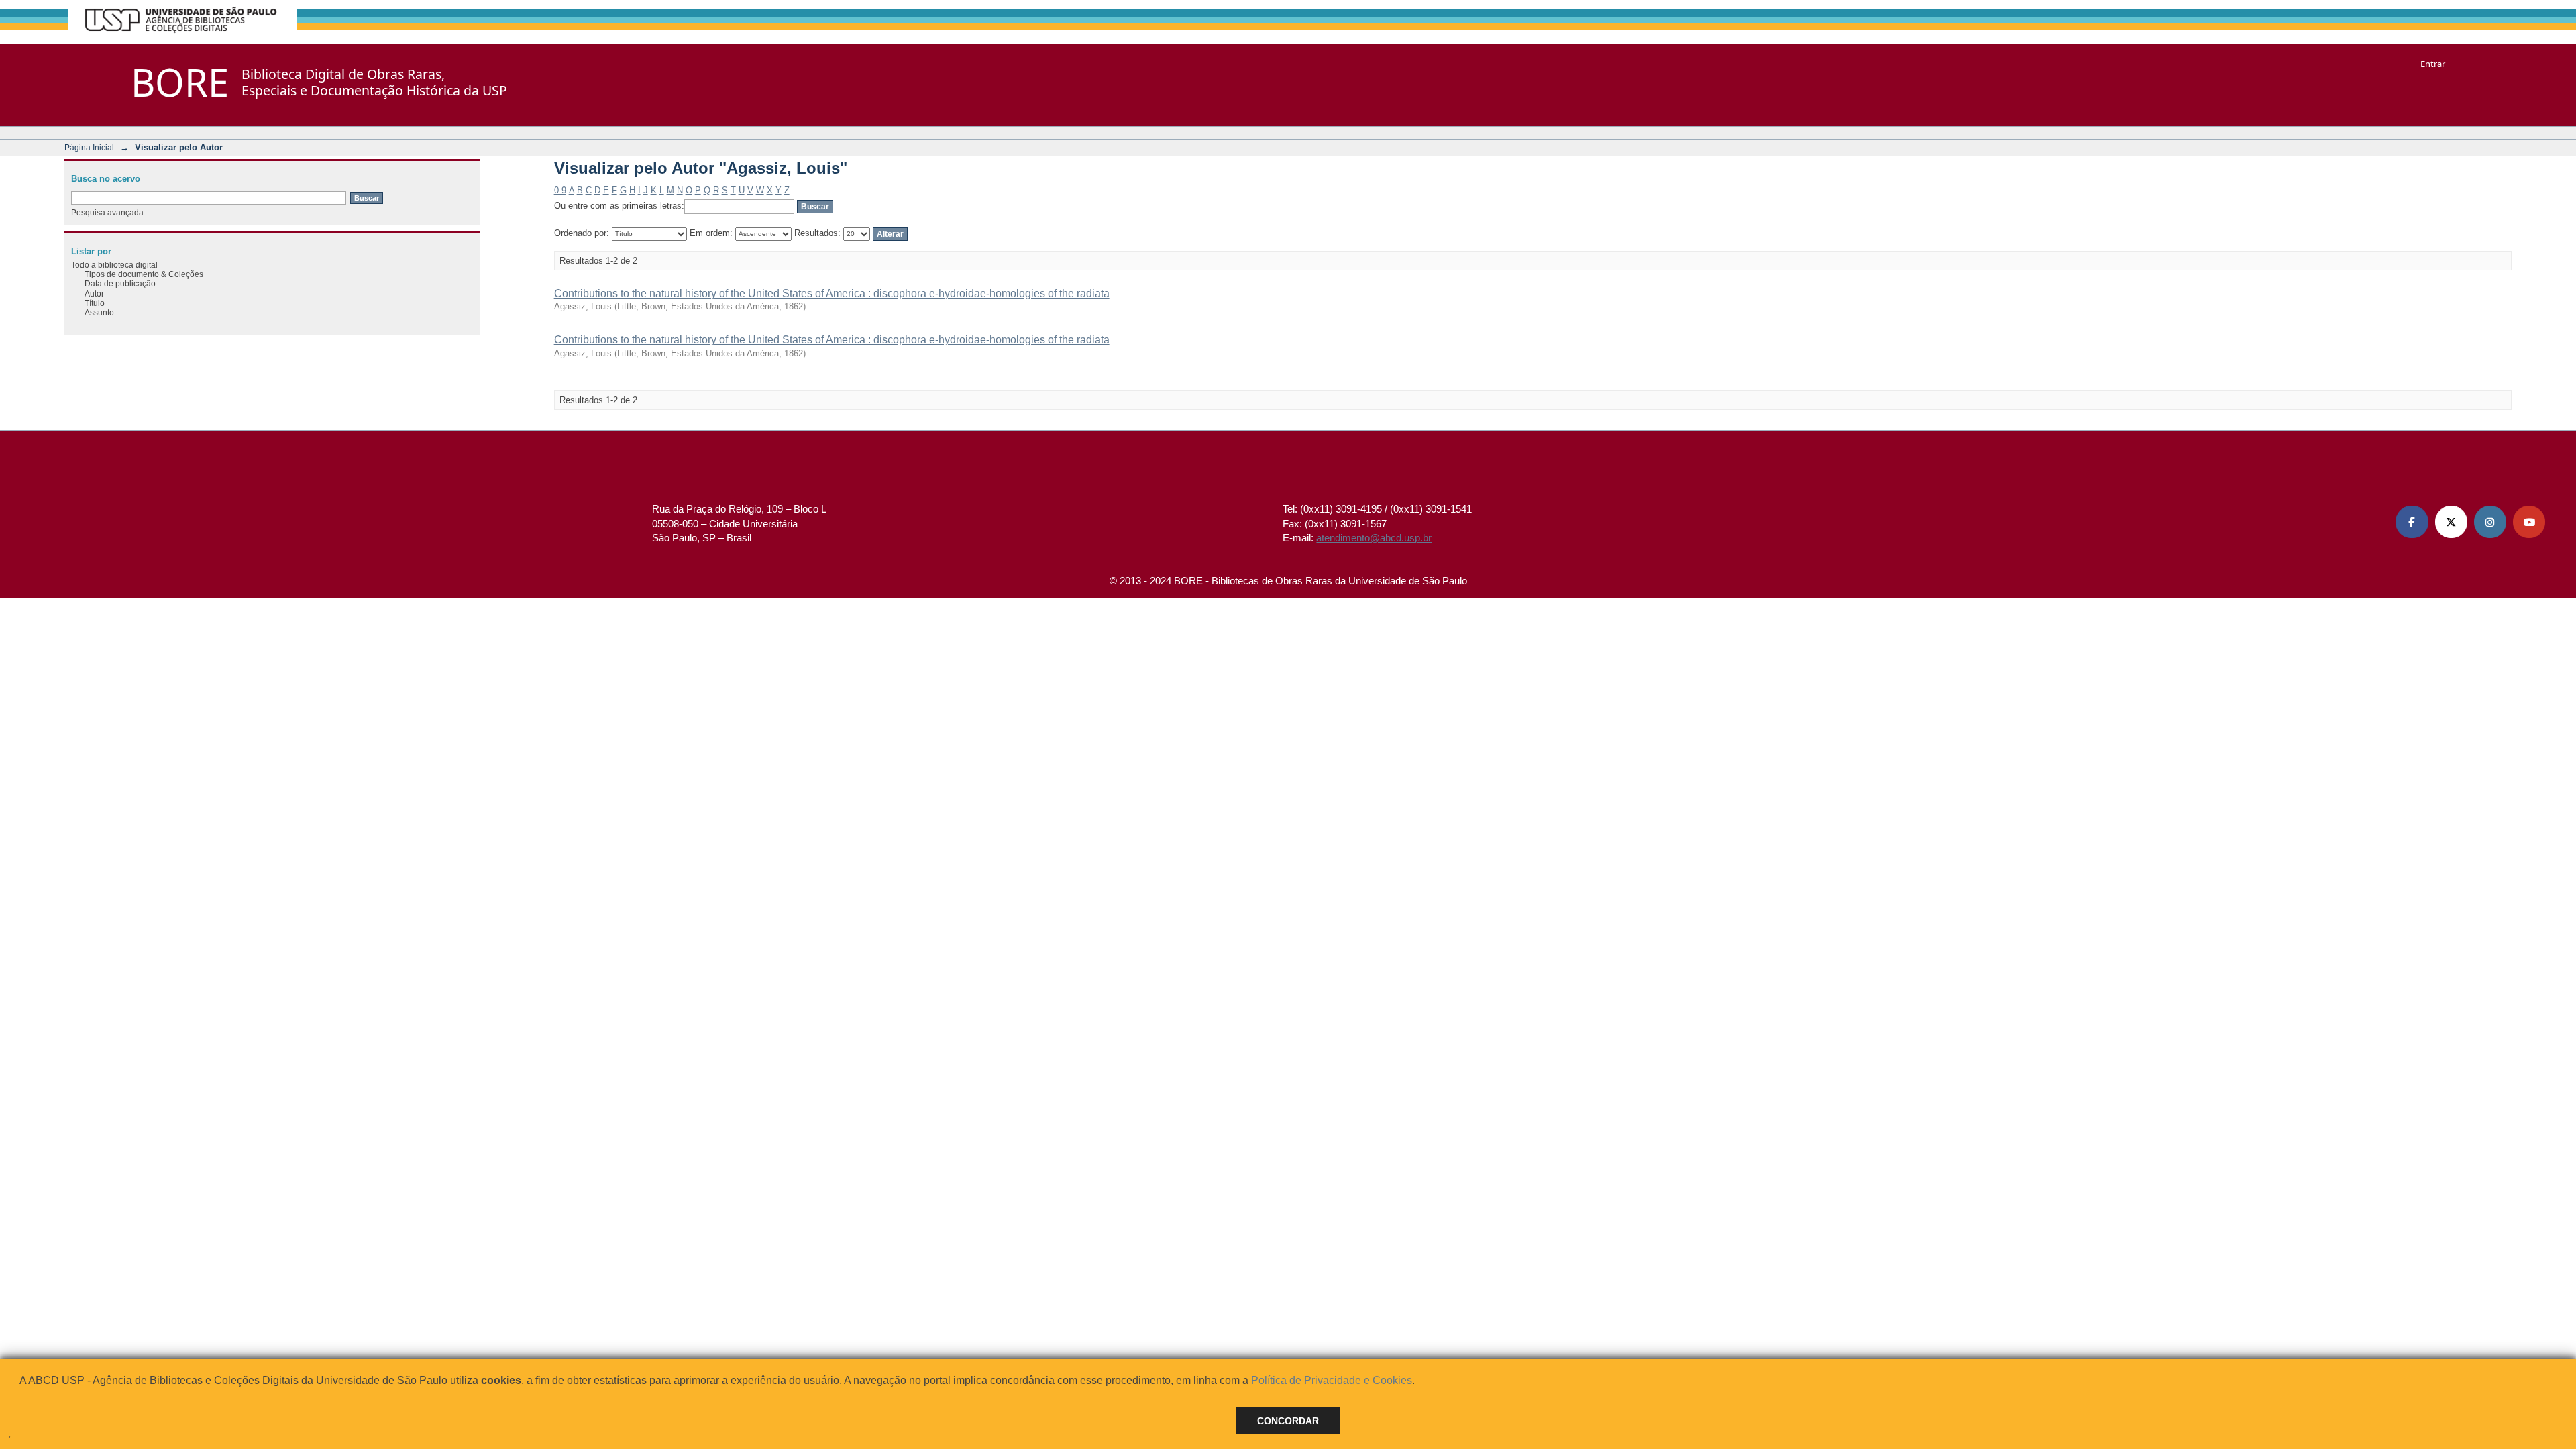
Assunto (99, 312)
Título (95, 303)
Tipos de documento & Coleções (144, 274)
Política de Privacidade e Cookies (1332, 1380)
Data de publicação (120, 283)
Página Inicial (89, 147)
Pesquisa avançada (107, 212)
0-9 (560, 190)
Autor (94, 293)
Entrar (2433, 64)
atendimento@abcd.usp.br (1374, 538)
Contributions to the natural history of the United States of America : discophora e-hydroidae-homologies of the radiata (832, 293)
